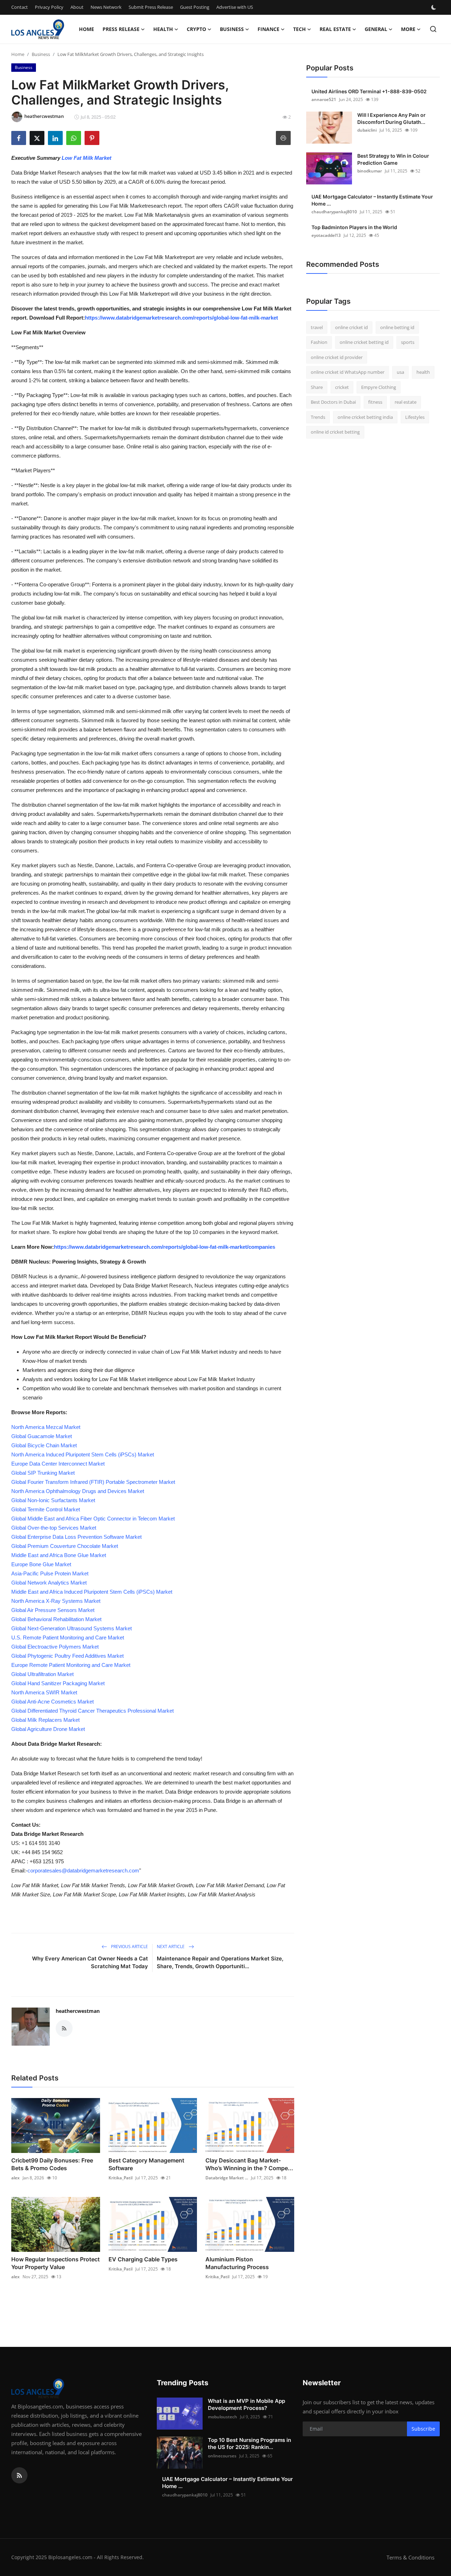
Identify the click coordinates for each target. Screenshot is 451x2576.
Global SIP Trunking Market (43, 1473)
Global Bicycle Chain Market (44, 1445)
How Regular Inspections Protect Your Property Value (55, 2263)
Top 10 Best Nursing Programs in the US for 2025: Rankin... (249, 2443)
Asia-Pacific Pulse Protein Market (50, 1573)
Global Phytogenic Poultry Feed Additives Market (67, 1656)
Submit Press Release (151, 7)
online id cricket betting (335, 432)
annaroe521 (324, 99)
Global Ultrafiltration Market (42, 1674)
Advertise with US (235, 7)
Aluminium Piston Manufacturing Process (237, 2263)
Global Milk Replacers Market (45, 1720)
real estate (406, 402)
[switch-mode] (434, 7)
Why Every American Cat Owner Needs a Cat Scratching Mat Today (90, 1962)
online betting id (397, 327)
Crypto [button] (196, 29)
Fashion (319, 342)
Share (317, 387)
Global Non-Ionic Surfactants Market (53, 1500)
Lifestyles (415, 417)
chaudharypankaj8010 (334, 212)
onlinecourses (222, 2456)
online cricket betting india (365, 417)
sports (408, 342)
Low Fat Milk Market (87, 158)
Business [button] (232, 29)
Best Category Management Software (146, 2164)
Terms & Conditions (410, 2557)
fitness (375, 402)
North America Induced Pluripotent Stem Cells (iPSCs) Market (83, 1454)
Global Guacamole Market (42, 1436)
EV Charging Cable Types (143, 2259)
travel (317, 327)
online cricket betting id (364, 342)
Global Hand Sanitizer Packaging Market (58, 1683)
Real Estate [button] (335, 29)
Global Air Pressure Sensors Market (53, 1610)
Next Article (171, 1947)
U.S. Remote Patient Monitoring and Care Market (68, 1637)
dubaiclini (367, 130)
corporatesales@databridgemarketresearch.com (83, 1870)
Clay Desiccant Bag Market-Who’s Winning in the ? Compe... (249, 2164)
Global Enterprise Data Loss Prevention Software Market (76, 1537)
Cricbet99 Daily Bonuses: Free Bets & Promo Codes (52, 2164)
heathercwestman (78, 2011)
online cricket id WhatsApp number (348, 372)
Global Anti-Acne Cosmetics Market (52, 1702)
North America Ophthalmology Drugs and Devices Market (78, 1491)
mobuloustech (223, 2417)
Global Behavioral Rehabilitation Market (56, 1619)
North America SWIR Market (44, 1692)
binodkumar (370, 171)
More (408, 29)
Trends (318, 417)
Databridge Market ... (227, 2178)
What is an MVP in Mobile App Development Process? (246, 2404)
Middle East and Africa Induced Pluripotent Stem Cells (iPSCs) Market (92, 1592)
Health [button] (163, 29)
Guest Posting (195, 7)
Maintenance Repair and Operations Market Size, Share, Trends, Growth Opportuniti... (220, 1962)
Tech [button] (299, 29)
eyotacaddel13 (326, 235)
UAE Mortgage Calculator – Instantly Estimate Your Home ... (372, 200)
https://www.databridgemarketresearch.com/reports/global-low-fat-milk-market (181, 318)
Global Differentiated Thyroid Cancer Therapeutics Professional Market (92, 1711)
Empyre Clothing (379, 387)
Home (87, 29)
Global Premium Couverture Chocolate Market (65, 1546)
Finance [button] (268, 29)
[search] (433, 29)
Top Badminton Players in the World (354, 227)
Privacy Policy (49, 7)
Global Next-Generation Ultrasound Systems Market (72, 1628)
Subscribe (423, 2429)
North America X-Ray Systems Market (56, 1601)
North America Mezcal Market (46, 1427)
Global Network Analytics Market (49, 1583)
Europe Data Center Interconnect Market (58, 1464)
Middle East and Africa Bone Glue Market (59, 1555)
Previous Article (129, 1947)
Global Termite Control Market (46, 1509)
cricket (342, 387)
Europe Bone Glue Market (41, 1564)
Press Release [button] (121, 29)
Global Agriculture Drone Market (48, 1729)
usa (400, 372)
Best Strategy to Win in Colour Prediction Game (393, 159)
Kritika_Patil (121, 2178)
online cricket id (351, 327)
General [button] (376, 29)
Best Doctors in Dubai (333, 402)
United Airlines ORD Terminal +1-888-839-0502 (369, 91)
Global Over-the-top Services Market (54, 1528)
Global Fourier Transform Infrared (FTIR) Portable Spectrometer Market (93, 1482)
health (423, 372)
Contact (20, 7)
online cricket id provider (337, 357)
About (77, 7)
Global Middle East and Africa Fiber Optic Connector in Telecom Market (93, 1519)
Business (41, 54)
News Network (106, 7)
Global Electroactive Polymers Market (55, 1647)
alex (16, 2178)
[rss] (19, 2475)
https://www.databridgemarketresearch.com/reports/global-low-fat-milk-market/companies (165, 1247)
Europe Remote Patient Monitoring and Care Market (71, 1665)
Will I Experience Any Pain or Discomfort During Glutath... (391, 118)
